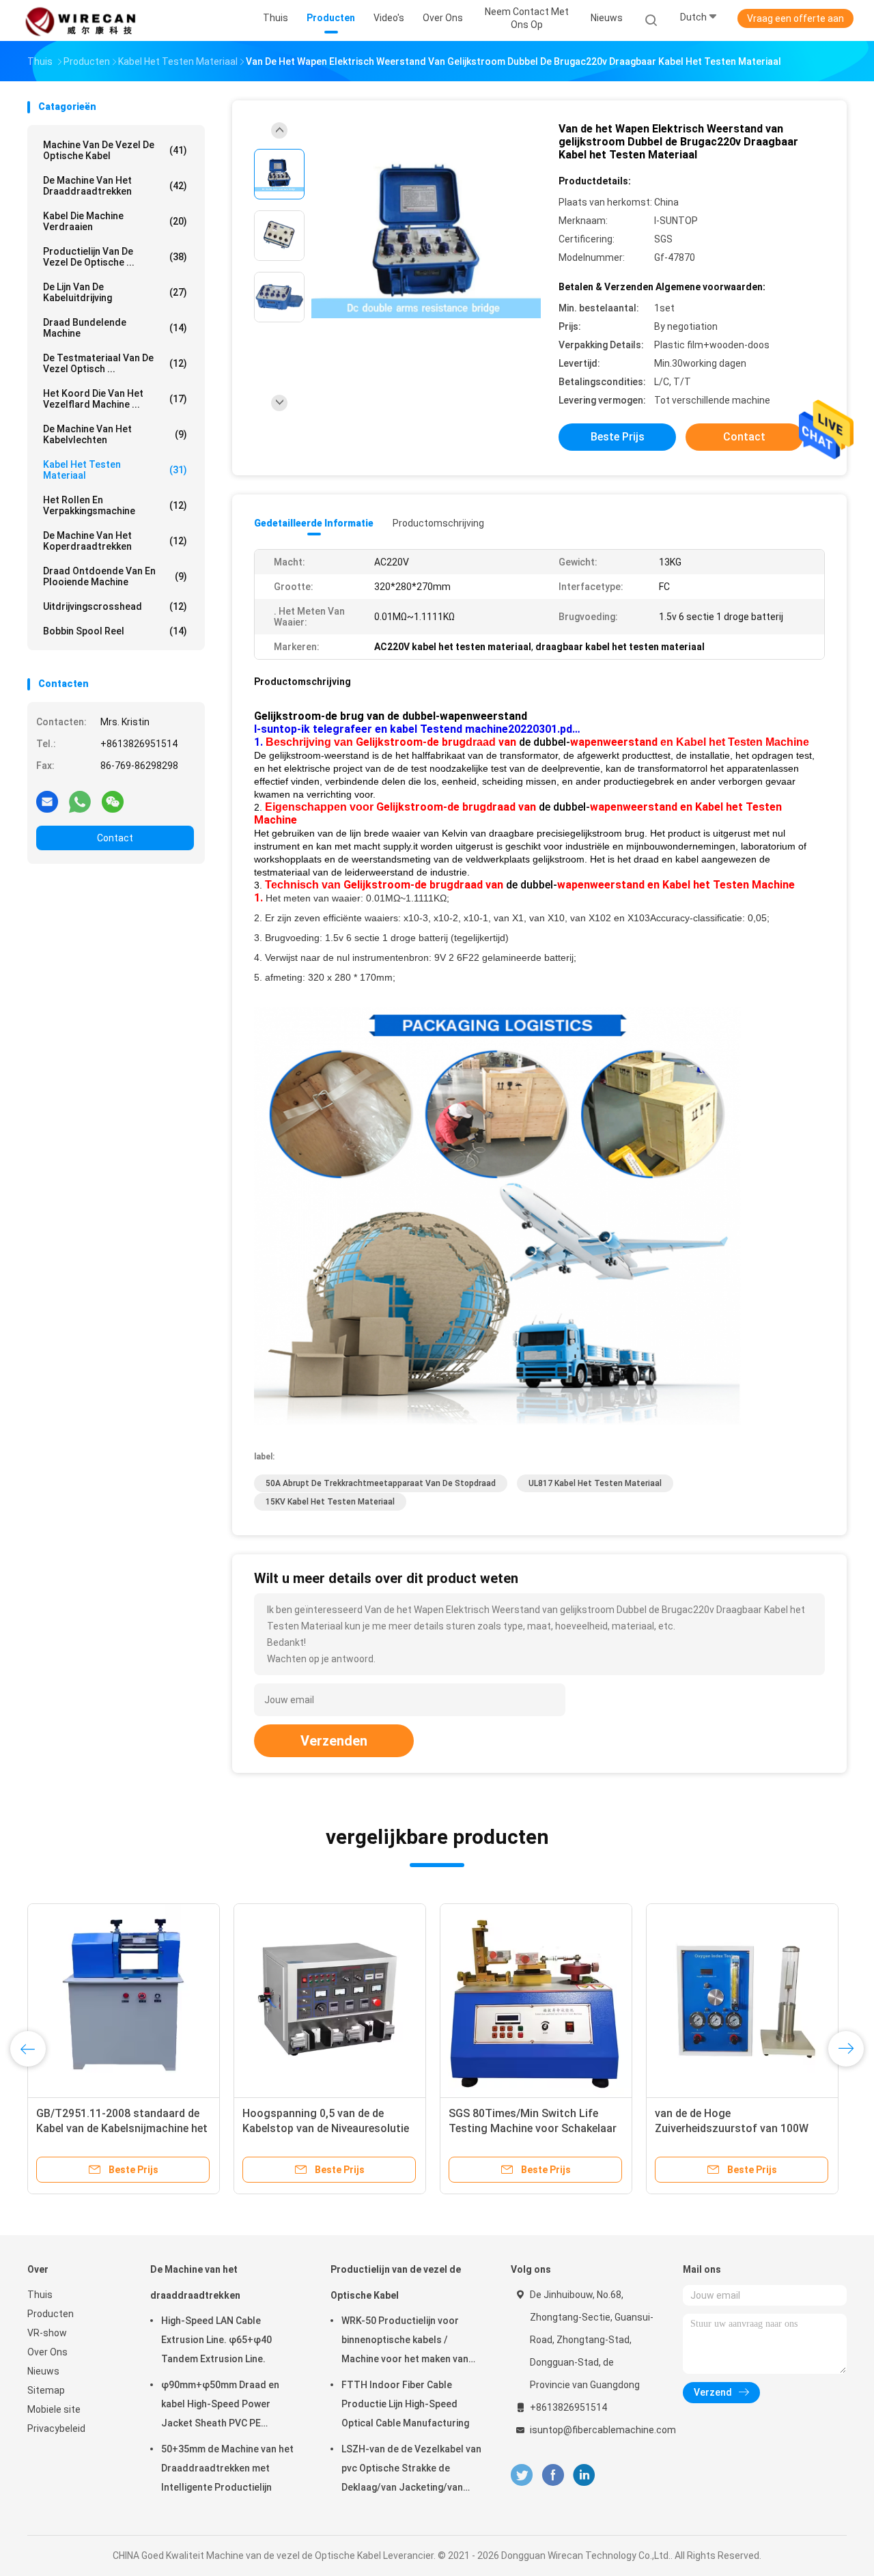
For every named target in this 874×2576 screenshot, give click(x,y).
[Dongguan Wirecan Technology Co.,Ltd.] (81, 20)
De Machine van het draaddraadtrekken (115, 186)
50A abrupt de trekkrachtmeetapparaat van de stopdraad (381, 1483)
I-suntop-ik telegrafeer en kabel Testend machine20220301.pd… (417, 729)
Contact (115, 838)
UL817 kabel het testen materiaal (595, 1483)
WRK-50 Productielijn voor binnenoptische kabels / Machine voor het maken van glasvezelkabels (405, 2342)
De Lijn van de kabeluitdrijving (115, 292)
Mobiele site (54, 2409)
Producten (51, 2314)
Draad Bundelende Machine (115, 328)
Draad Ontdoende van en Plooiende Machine (115, 576)
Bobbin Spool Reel (115, 631)
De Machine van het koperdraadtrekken (115, 541)
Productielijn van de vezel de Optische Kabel (396, 2282)
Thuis (40, 2295)
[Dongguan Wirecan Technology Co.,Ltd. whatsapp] (80, 801)
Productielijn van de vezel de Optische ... (115, 257)
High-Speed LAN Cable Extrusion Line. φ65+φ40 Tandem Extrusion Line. (216, 2340)
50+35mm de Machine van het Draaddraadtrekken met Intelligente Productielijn (227, 2468)
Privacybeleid (56, 2428)
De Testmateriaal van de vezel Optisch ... (115, 363)
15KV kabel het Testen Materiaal (330, 1502)
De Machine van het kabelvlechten (115, 434)
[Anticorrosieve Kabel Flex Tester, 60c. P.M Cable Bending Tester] (536, 2000)
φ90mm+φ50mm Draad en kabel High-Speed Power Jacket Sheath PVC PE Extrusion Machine (220, 2406)
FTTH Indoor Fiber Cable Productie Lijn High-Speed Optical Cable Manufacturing (405, 2404)
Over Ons (47, 2352)
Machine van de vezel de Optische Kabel (115, 150)
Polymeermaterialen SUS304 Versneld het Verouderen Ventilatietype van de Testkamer (323, 2128)
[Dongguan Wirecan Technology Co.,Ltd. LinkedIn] (584, 2475)
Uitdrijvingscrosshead (115, 606)
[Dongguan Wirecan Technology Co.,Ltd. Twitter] (522, 2475)
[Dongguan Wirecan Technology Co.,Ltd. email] (47, 801)
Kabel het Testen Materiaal (115, 470)
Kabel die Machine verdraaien (115, 221)
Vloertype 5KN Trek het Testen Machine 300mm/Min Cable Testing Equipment (112, 2128)
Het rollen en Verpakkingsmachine (115, 505)
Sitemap (46, 2390)
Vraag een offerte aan (795, 18)
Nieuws (43, 2371)
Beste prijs (618, 437)
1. (260, 742)
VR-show (47, 2333)
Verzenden (334, 1741)
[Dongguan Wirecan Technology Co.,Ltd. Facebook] (553, 2475)
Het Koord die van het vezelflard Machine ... (115, 399)
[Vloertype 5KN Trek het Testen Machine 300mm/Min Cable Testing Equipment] (124, 2000)
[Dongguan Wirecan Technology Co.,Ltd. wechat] (113, 801)
